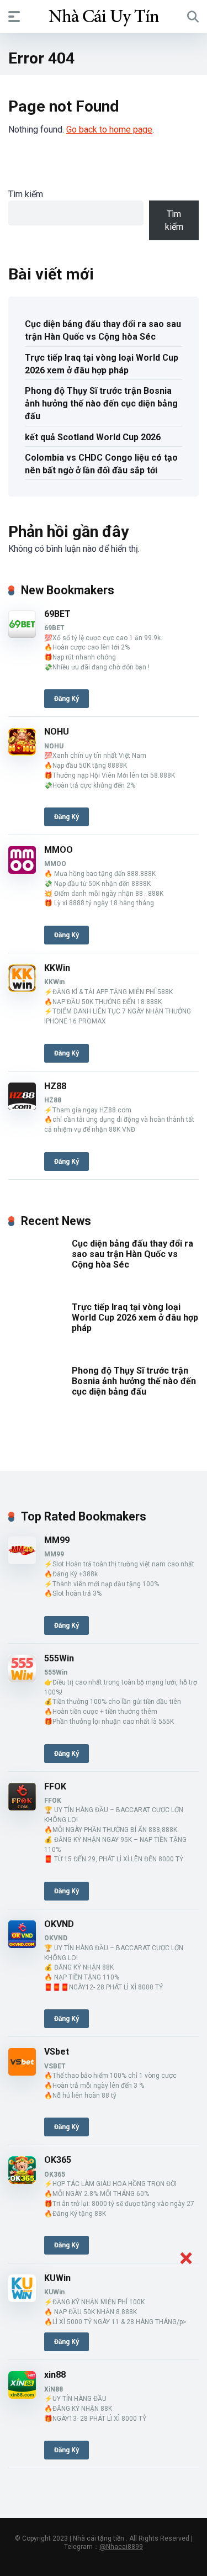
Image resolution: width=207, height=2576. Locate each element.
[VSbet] (22, 2073)
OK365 (58, 2160)
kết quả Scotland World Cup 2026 (93, 437)
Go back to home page (109, 130)
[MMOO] (22, 871)
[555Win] (22, 1679)
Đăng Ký (67, 699)
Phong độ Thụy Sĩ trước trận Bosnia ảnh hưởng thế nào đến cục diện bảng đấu (101, 403)
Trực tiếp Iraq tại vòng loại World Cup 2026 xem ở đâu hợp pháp (102, 364)
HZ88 (55, 1086)
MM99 (57, 1540)
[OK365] (22, 2181)
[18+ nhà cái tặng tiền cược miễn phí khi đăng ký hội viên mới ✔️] (104, 16)
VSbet (57, 2052)
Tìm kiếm (26, 194)
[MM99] (22, 1561)
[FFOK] (22, 1807)
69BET (57, 614)
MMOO (59, 850)
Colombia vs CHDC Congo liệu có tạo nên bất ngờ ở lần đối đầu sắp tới (101, 464)
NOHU (57, 732)
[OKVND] (22, 1945)
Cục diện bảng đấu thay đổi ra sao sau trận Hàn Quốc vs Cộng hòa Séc (103, 330)
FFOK (55, 1786)
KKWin (57, 968)
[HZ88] (22, 1107)
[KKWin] (22, 989)
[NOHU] (22, 753)
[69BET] (22, 635)
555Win (59, 1658)
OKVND (59, 1924)
